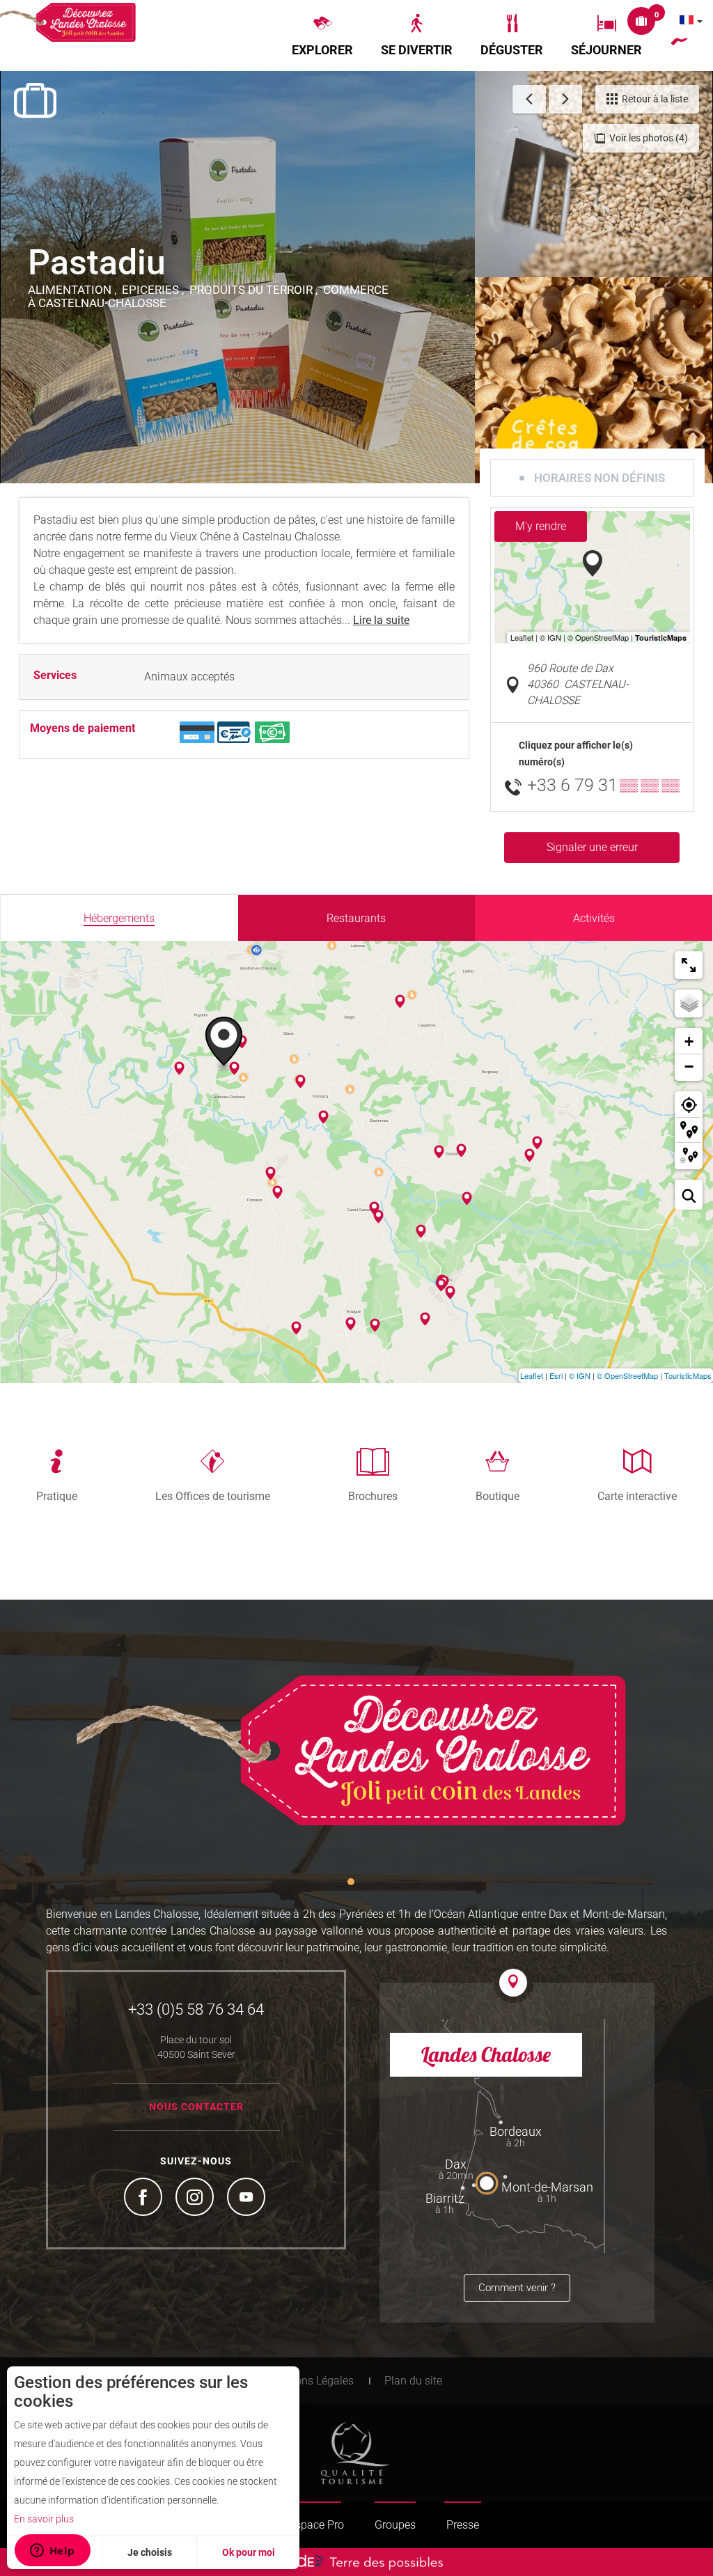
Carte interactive (637, 1496)
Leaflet (532, 1375)
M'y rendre (541, 526)
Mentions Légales (311, 2381)
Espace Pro (316, 2525)
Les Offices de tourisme (213, 1496)
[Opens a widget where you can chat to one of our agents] (52, 2552)
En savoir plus (44, 2519)
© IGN (580, 1375)
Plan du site (413, 2381)
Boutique (497, 1496)
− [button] (689, 1067)
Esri (556, 1375)
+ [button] (689, 1041)
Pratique (57, 1496)
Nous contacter (196, 2107)
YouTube (248, 2199)
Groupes (395, 2525)
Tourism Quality (355, 2453)
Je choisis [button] (150, 2552)
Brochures (373, 1496)
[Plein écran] (689, 965)
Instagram (196, 2199)
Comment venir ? (517, 2288)
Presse (463, 2525)
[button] (322, 36)
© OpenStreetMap (627, 1375)
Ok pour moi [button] (249, 2552)
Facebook (145, 2199)
